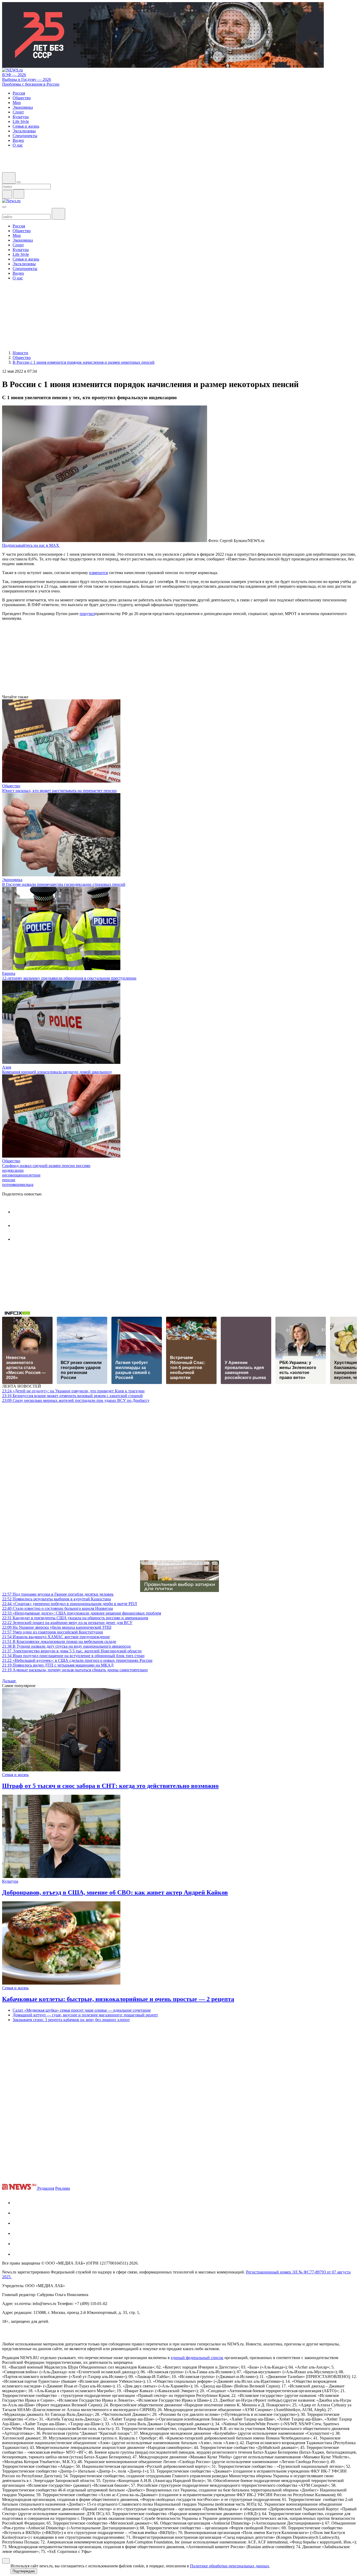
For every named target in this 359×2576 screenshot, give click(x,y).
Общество (11, 786)
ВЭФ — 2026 (14, 75)
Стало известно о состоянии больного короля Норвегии (58, 1608)
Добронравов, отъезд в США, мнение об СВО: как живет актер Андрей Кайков (115, 1892)
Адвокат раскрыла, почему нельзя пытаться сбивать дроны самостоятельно (75, 1670)
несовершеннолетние (21, 1175)
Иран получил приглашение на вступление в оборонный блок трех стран (73, 1656)
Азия (7, 1067)
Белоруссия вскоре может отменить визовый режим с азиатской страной (72, 1396)
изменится (98, 573)
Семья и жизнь (15, 1775)
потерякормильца (18, 1185)
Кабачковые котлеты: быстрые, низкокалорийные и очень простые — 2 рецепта (118, 1999)
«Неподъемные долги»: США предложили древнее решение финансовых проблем (82, 1613)
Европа (9, 973)
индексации (13, 1170)
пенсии (9, 1180)
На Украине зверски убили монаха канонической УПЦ (57, 1627)
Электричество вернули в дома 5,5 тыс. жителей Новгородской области (72, 1651)
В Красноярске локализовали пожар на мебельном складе (59, 1641)
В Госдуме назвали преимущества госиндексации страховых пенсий (64, 884)
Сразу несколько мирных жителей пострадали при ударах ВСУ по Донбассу (76, 1400)
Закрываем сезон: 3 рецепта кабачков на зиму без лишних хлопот (71, 2020)
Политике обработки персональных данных (230, 2566)
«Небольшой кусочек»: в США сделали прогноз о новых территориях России (77, 1660)
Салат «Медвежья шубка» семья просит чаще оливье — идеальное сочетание (82, 2010)
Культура (10, 1881)
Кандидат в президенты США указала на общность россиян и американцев (75, 1618)
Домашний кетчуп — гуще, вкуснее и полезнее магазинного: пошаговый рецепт (85, 2015)
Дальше (9, 1681)
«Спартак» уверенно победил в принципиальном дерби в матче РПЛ (70, 1604)
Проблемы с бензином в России (31, 84)
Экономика (12, 880)
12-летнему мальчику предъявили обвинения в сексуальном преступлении (69, 978)
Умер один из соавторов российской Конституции (53, 1632)
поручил (87, 614)
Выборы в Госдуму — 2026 (27, 79)
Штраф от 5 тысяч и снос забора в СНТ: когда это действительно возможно (110, 1786)
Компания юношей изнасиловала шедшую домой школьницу (57, 1072)
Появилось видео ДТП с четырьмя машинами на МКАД (58, 1665)
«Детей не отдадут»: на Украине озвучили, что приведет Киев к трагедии (73, 1391)
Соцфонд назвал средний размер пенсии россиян (46, 1166)
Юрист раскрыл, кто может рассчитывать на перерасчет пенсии (59, 791)
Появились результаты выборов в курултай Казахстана (57, 1599)
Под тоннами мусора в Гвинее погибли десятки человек (58, 1594)
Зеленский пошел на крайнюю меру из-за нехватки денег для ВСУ (67, 1623)
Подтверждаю (24, 2571)
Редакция (46, 2188)
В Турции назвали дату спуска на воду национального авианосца (66, 1646)
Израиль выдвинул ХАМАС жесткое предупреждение (56, 1637)
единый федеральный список (197, 2358)
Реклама (63, 2188)
